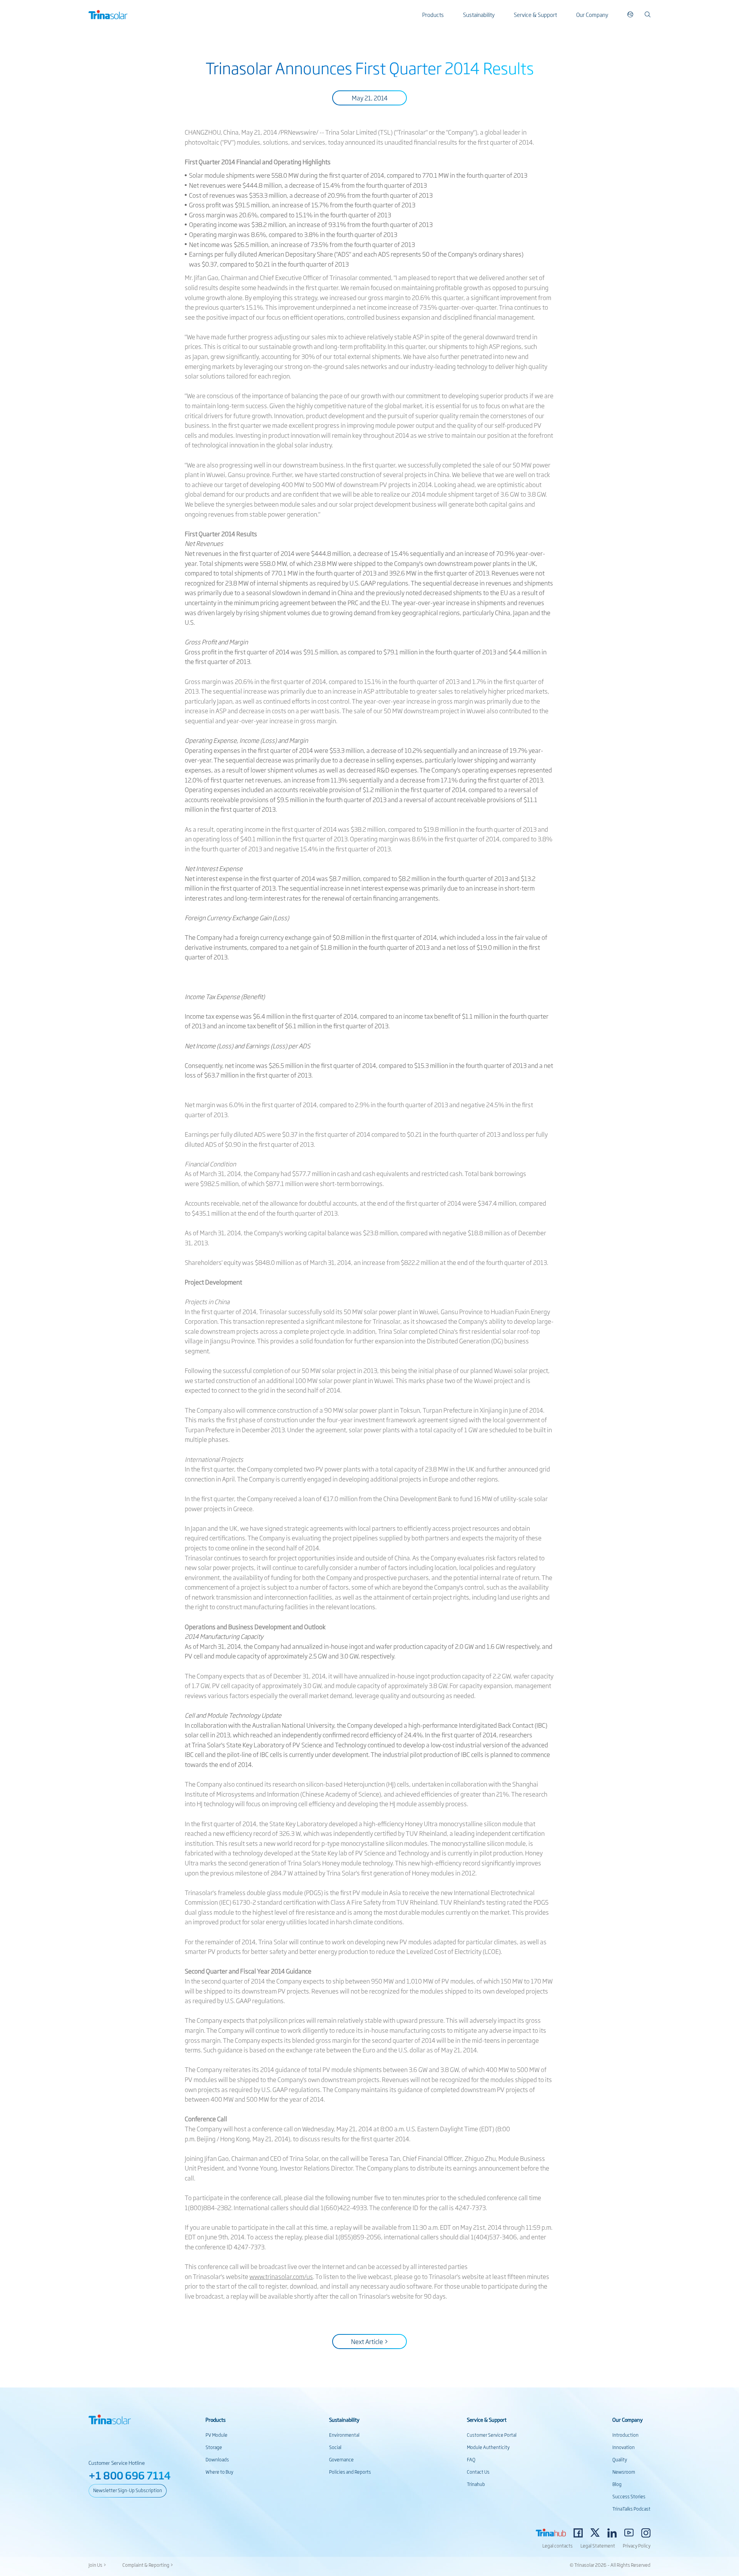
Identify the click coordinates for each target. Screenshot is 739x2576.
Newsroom (624, 2472)
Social (335, 2447)
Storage (214, 2447)
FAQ (471, 2459)
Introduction (625, 2435)
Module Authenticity (488, 2447)
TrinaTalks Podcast (631, 2509)
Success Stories (629, 2496)
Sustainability (479, 14)
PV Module (217, 2435)
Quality (620, 2459)
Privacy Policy (637, 2546)
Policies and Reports (350, 2472)
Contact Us (478, 2472)
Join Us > (97, 2565)
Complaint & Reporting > (148, 2565)
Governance (341, 2459)
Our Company (592, 14)
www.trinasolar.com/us (281, 2276)
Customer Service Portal (492, 2435)
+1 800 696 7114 (130, 2475)
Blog (617, 2484)
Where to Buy (219, 2472)
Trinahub (476, 2484)
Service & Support (535, 14)
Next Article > (370, 2341)
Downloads (217, 2459)
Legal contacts (558, 2546)
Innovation (624, 2447)
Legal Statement (598, 2546)
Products (433, 14)
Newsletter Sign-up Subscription (128, 2490)
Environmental (344, 2435)
